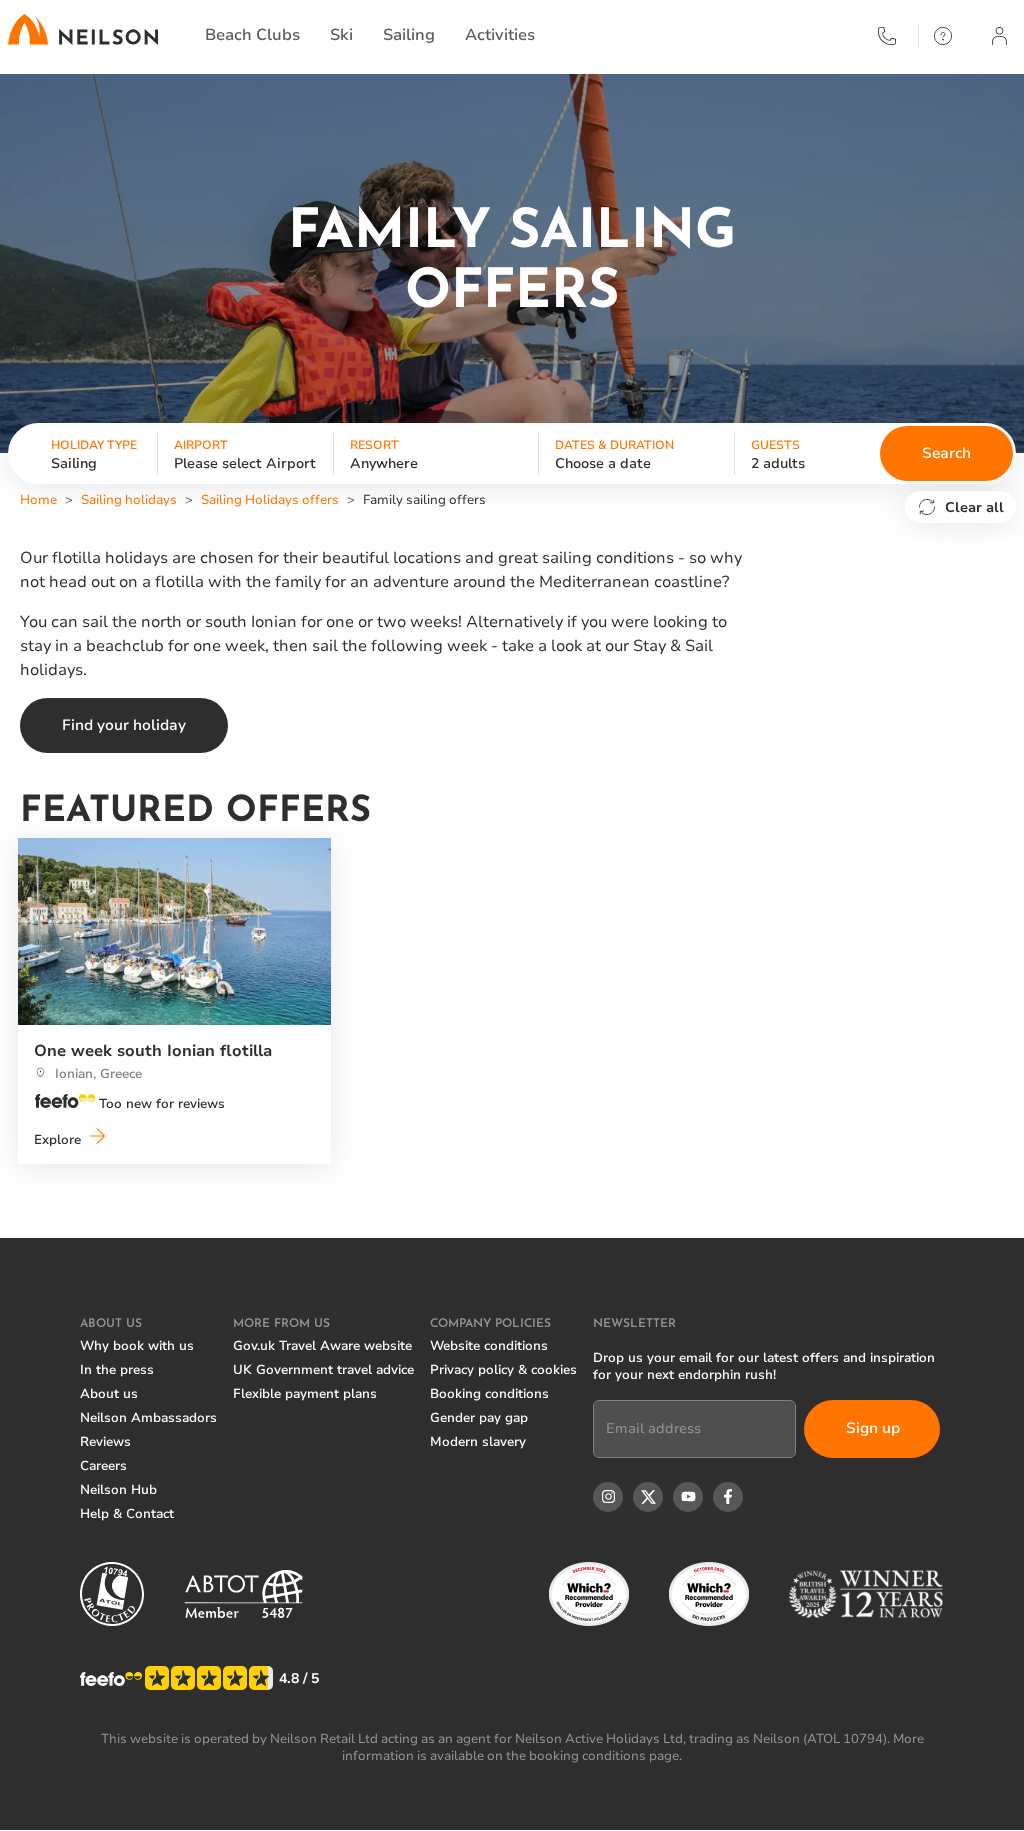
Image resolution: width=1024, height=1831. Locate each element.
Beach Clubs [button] (252, 35)
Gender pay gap (479, 1418)
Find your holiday (124, 725)
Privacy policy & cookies (503, 1370)
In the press (117, 1370)
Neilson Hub (118, 1490)
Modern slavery (478, 1442)
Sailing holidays (129, 500)
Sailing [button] (409, 35)
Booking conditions (489, 1394)
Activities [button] (500, 35)
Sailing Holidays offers (270, 500)
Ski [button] (341, 35)
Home (38, 500)
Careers (103, 1466)
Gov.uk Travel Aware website (322, 1346)
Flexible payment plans (305, 1394)
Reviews (105, 1442)
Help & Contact (127, 1514)
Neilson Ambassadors (148, 1418)
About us (109, 1394)
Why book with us (137, 1346)
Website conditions (489, 1346)
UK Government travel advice (323, 1370)
